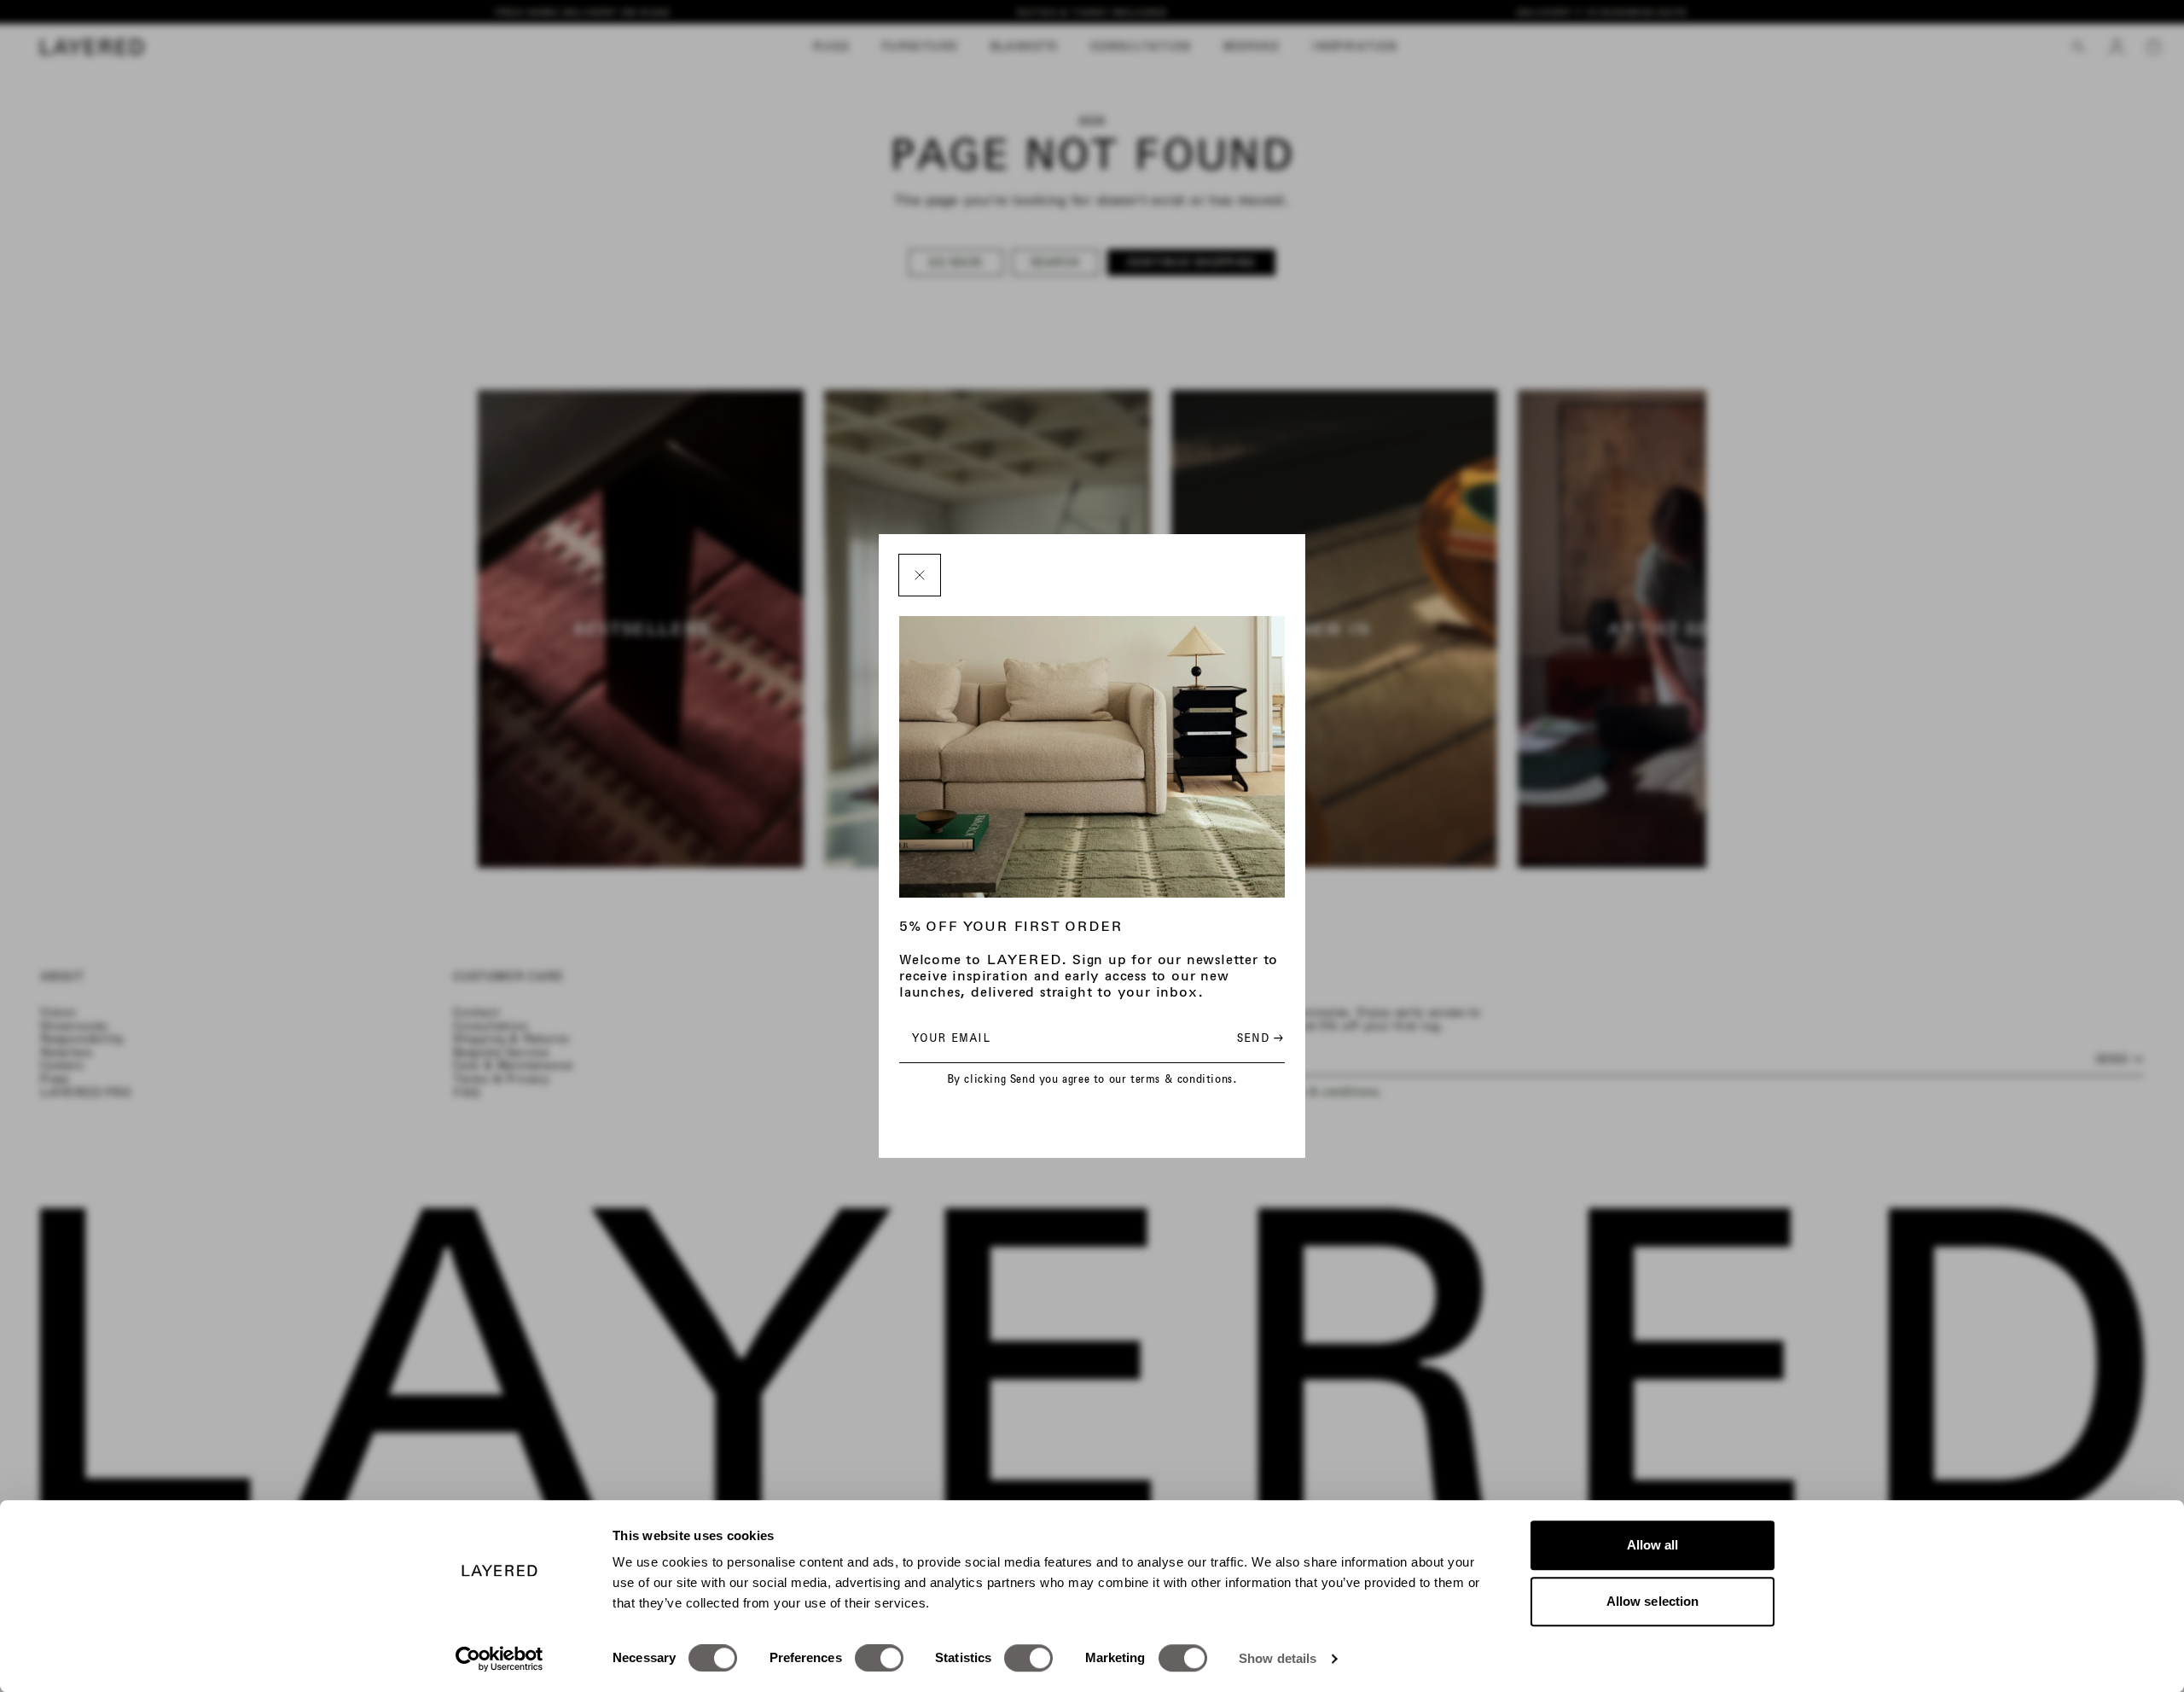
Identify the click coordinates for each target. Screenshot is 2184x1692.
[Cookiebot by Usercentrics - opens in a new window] (500, 1659)
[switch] (879, 1658)
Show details (1278, 1658)
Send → (1260, 1038)
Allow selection (1653, 1601)
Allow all (1653, 1545)
